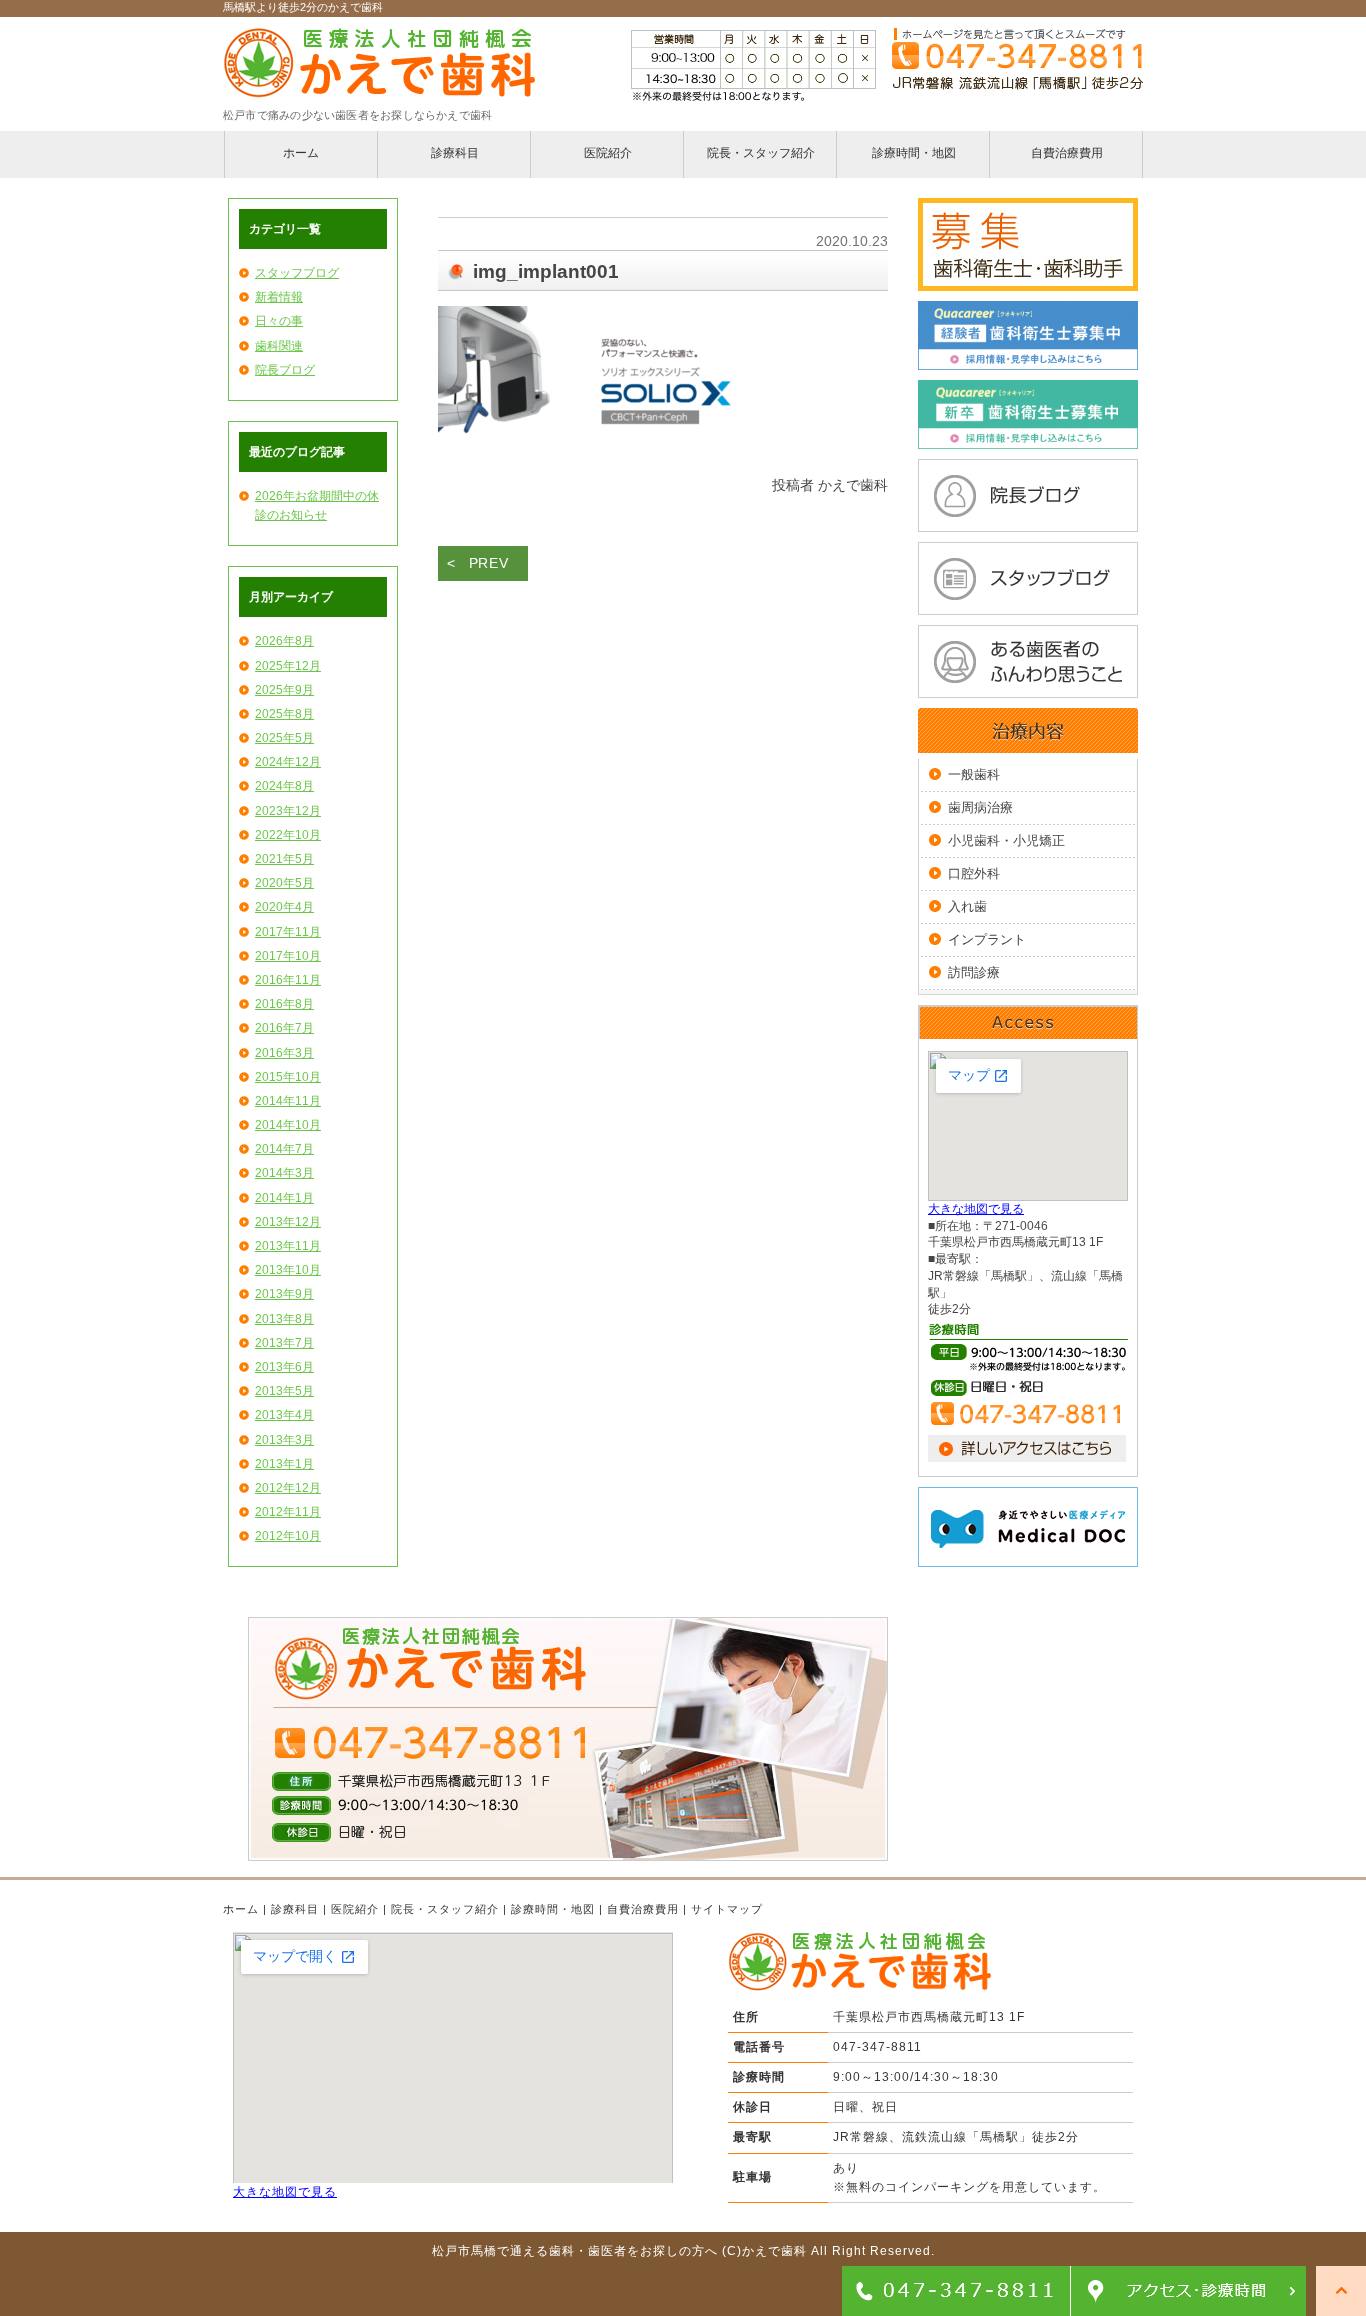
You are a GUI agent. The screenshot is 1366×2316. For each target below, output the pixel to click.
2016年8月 (284, 1004)
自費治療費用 (643, 1909)
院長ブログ (285, 370)
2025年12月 (288, 666)
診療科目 (295, 1909)
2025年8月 (284, 714)
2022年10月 (288, 835)
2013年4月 (284, 1415)
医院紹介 (355, 1909)
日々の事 (279, 321)
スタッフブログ (297, 273)
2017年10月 (288, 956)
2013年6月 (284, 1367)
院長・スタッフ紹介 (445, 1909)
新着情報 (279, 297)
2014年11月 (288, 1101)
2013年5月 (284, 1391)
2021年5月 (284, 859)
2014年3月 (284, 1173)
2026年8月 (284, 641)
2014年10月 (288, 1125)
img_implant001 (546, 271)
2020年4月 (284, 907)
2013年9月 (284, 1294)
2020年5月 (284, 883)
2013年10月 (288, 1270)
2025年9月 (284, 690)
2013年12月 (288, 1222)
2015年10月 (288, 1077)
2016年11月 (288, 980)
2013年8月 (284, 1319)
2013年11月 (288, 1246)
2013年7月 (284, 1343)
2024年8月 (284, 786)
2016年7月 (284, 1028)
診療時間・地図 (553, 1909)
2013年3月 (284, 1440)
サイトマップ (727, 1909)
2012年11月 (288, 1512)
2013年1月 (284, 1464)
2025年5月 (284, 738)
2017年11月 (288, 932)
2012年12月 (288, 1488)
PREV (489, 563)
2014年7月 (284, 1149)
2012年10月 (288, 1536)
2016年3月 (284, 1053)
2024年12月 (288, 762)
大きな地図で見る (976, 1209)
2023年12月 (288, 811)
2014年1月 (284, 1198)
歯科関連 (279, 346)
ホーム (241, 1909)
